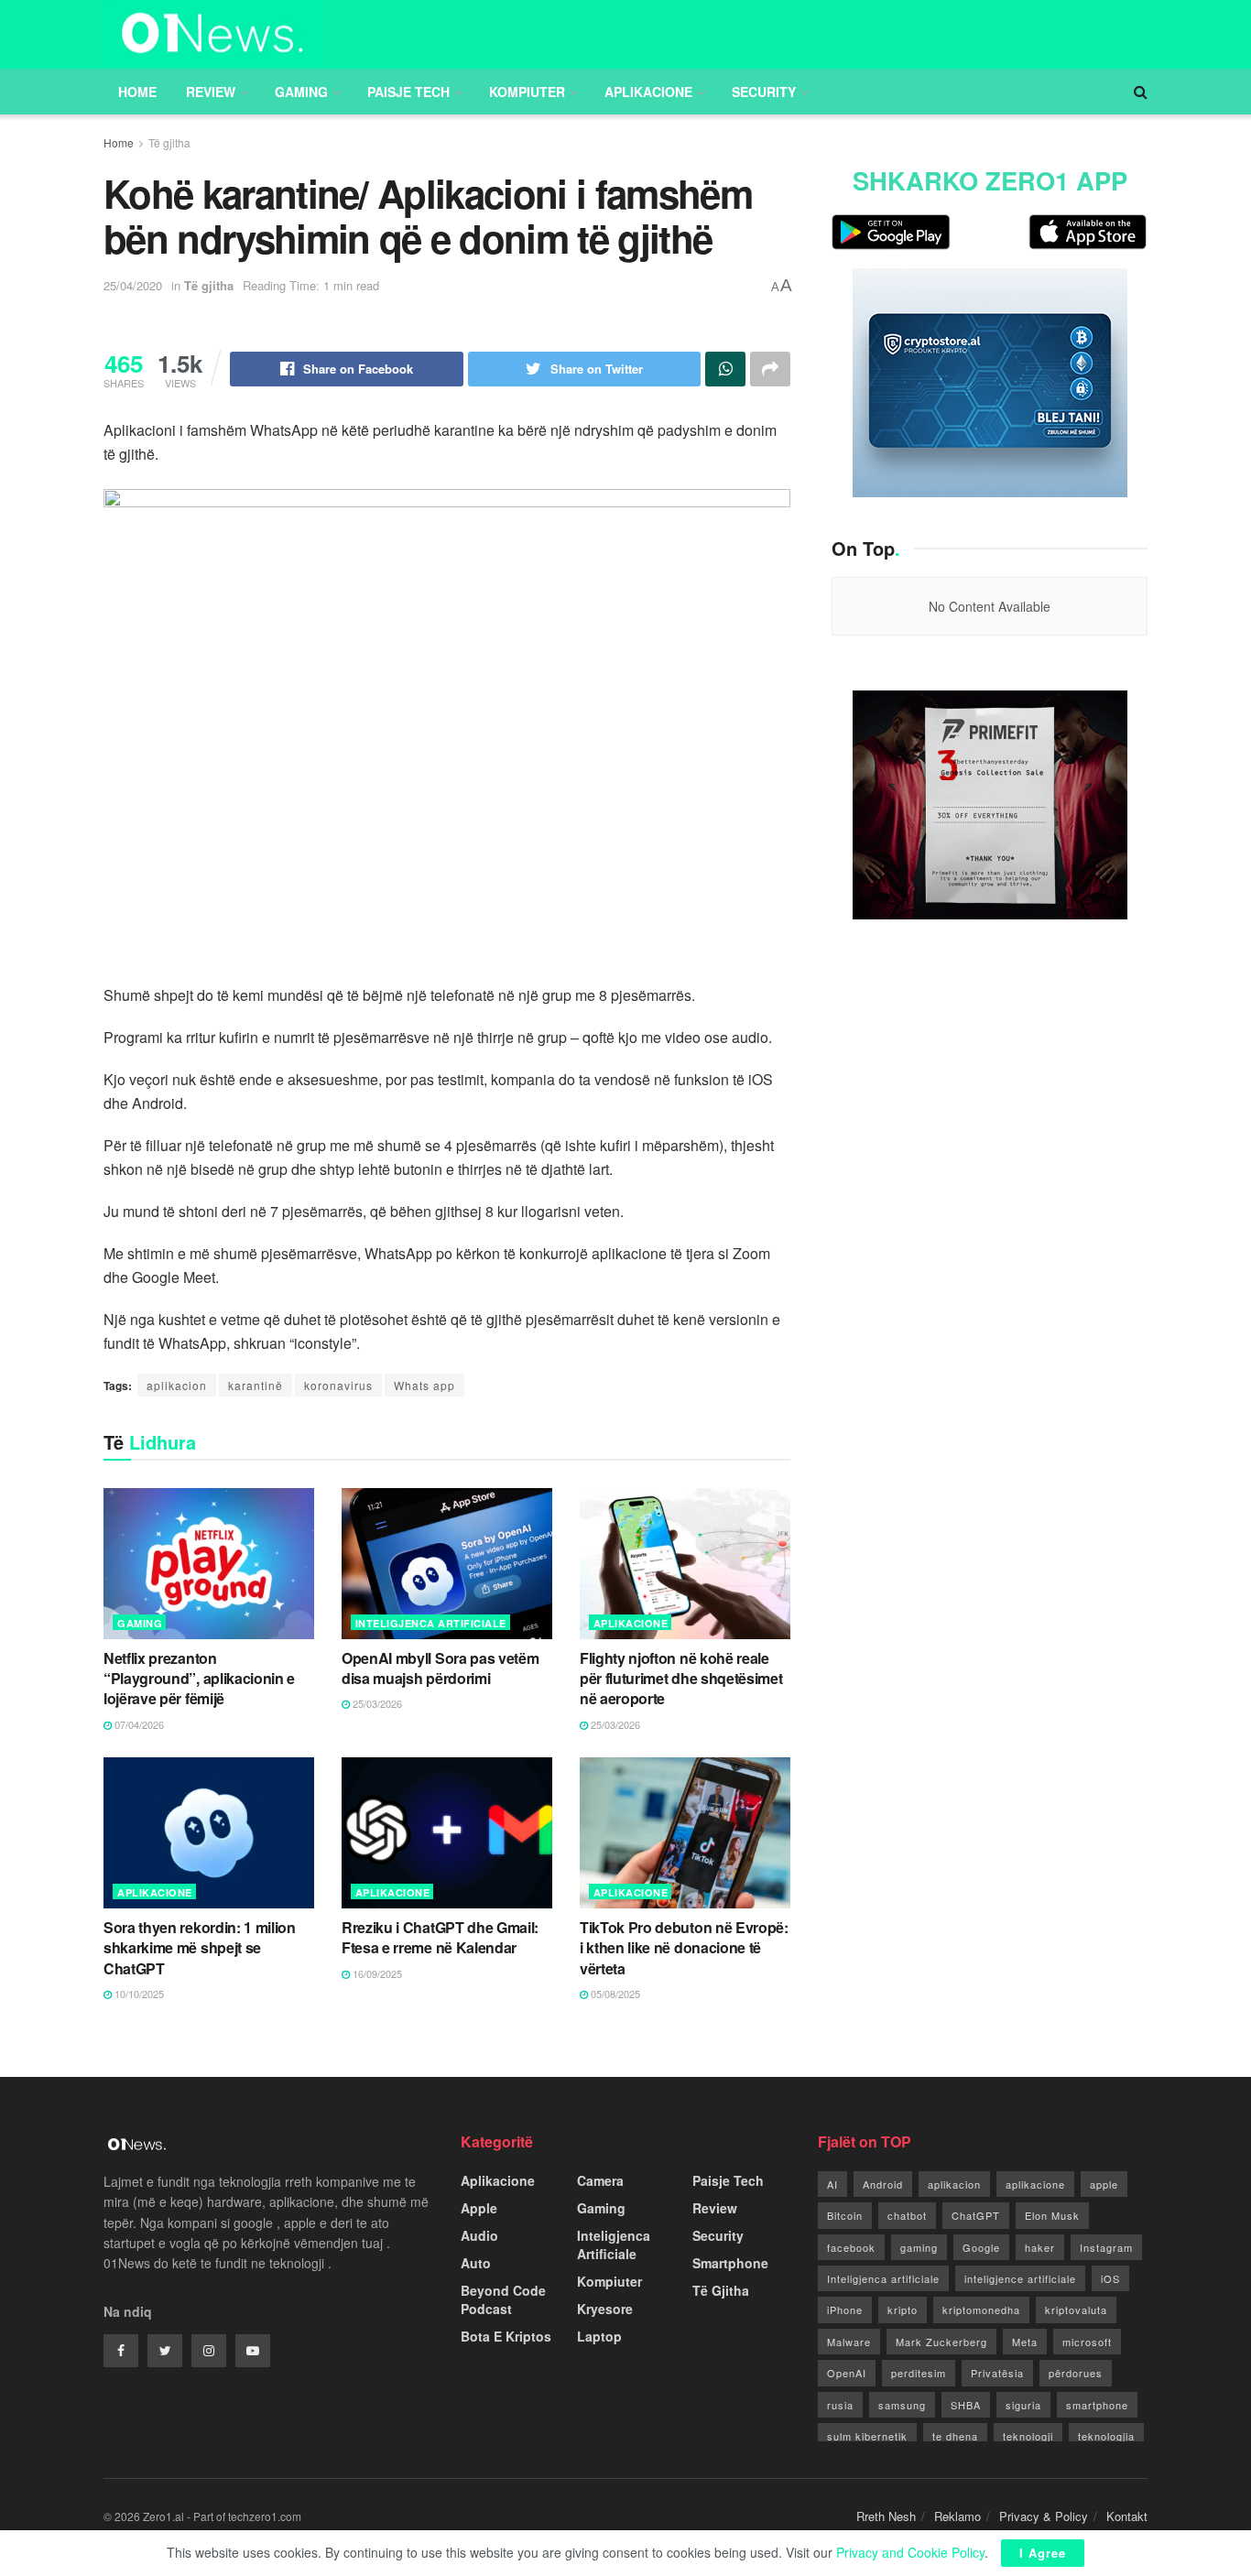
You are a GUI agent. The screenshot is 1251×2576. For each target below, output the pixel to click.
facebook (851, 2247)
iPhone (845, 2310)
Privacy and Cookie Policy (910, 2552)
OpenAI (847, 2373)
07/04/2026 (138, 1724)
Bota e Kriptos (506, 2336)
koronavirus (338, 1385)
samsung (902, 2405)
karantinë (256, 1385)
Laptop (599, 2336)
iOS (1110, 2278)
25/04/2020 (133, 285)
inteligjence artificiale (1020, 2278)
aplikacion (177, 1385)
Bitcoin (845, 2215)
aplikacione (1035, 2184)
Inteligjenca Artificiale (431, 1623)
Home (137, 92)
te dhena (955, 2436)
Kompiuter (527, 92)
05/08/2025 (614, 1994)
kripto (903, 2310)
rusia (840, 2405)
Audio (479, 2235)
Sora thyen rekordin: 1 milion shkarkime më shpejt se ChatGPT (200, 1948)
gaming (919, 2247)
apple (1104, 2184)
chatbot (907, 2215)
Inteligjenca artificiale (883, 2278)
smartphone (1097, 2405)
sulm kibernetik (867, 2436)
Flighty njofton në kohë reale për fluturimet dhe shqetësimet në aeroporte (681, 1679)
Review (211, 92)
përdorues (1076, 2373)
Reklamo (957, 2516)
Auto (476, 2263)
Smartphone (730, 2263)
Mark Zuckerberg (941, 2342)
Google (981, 2247)
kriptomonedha (981, 2310)
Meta (1025, 2342)
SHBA (966, 2405)
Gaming (301, 92)
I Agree (1043, 2553)
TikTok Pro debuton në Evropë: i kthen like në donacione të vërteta (684, 1948)
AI (832, 2184)
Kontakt (1127, 2516)
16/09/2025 (376, 1973)
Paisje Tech (408, 92)
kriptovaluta (1076, 2310)
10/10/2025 (138, 1994)
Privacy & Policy (1044, 2516)
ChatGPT (976, 2215)
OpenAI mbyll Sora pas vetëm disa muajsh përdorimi (440, 1668)
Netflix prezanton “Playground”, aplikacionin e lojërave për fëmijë (199, 1679)
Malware (849, 2342)
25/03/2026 (376, 1703)
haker (1040, 2247)
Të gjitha (169, 142)
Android (883, 2184)
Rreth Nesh (886, 2516)
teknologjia (1106, 2436)
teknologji (1028, 2436)
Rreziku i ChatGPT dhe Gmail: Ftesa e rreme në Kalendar (440, 1937)
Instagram (1106, 2247)
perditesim (919, 2373)
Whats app (424, 1385)
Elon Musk (1052, 2215)
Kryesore (605, 2309)
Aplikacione (648, 92)
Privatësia (997, 2373)
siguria (1023, 2405)
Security (764, 92)
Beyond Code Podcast (503, 2299)
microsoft (1087, 2342)
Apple (479, 2208)
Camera (600, 2180)
